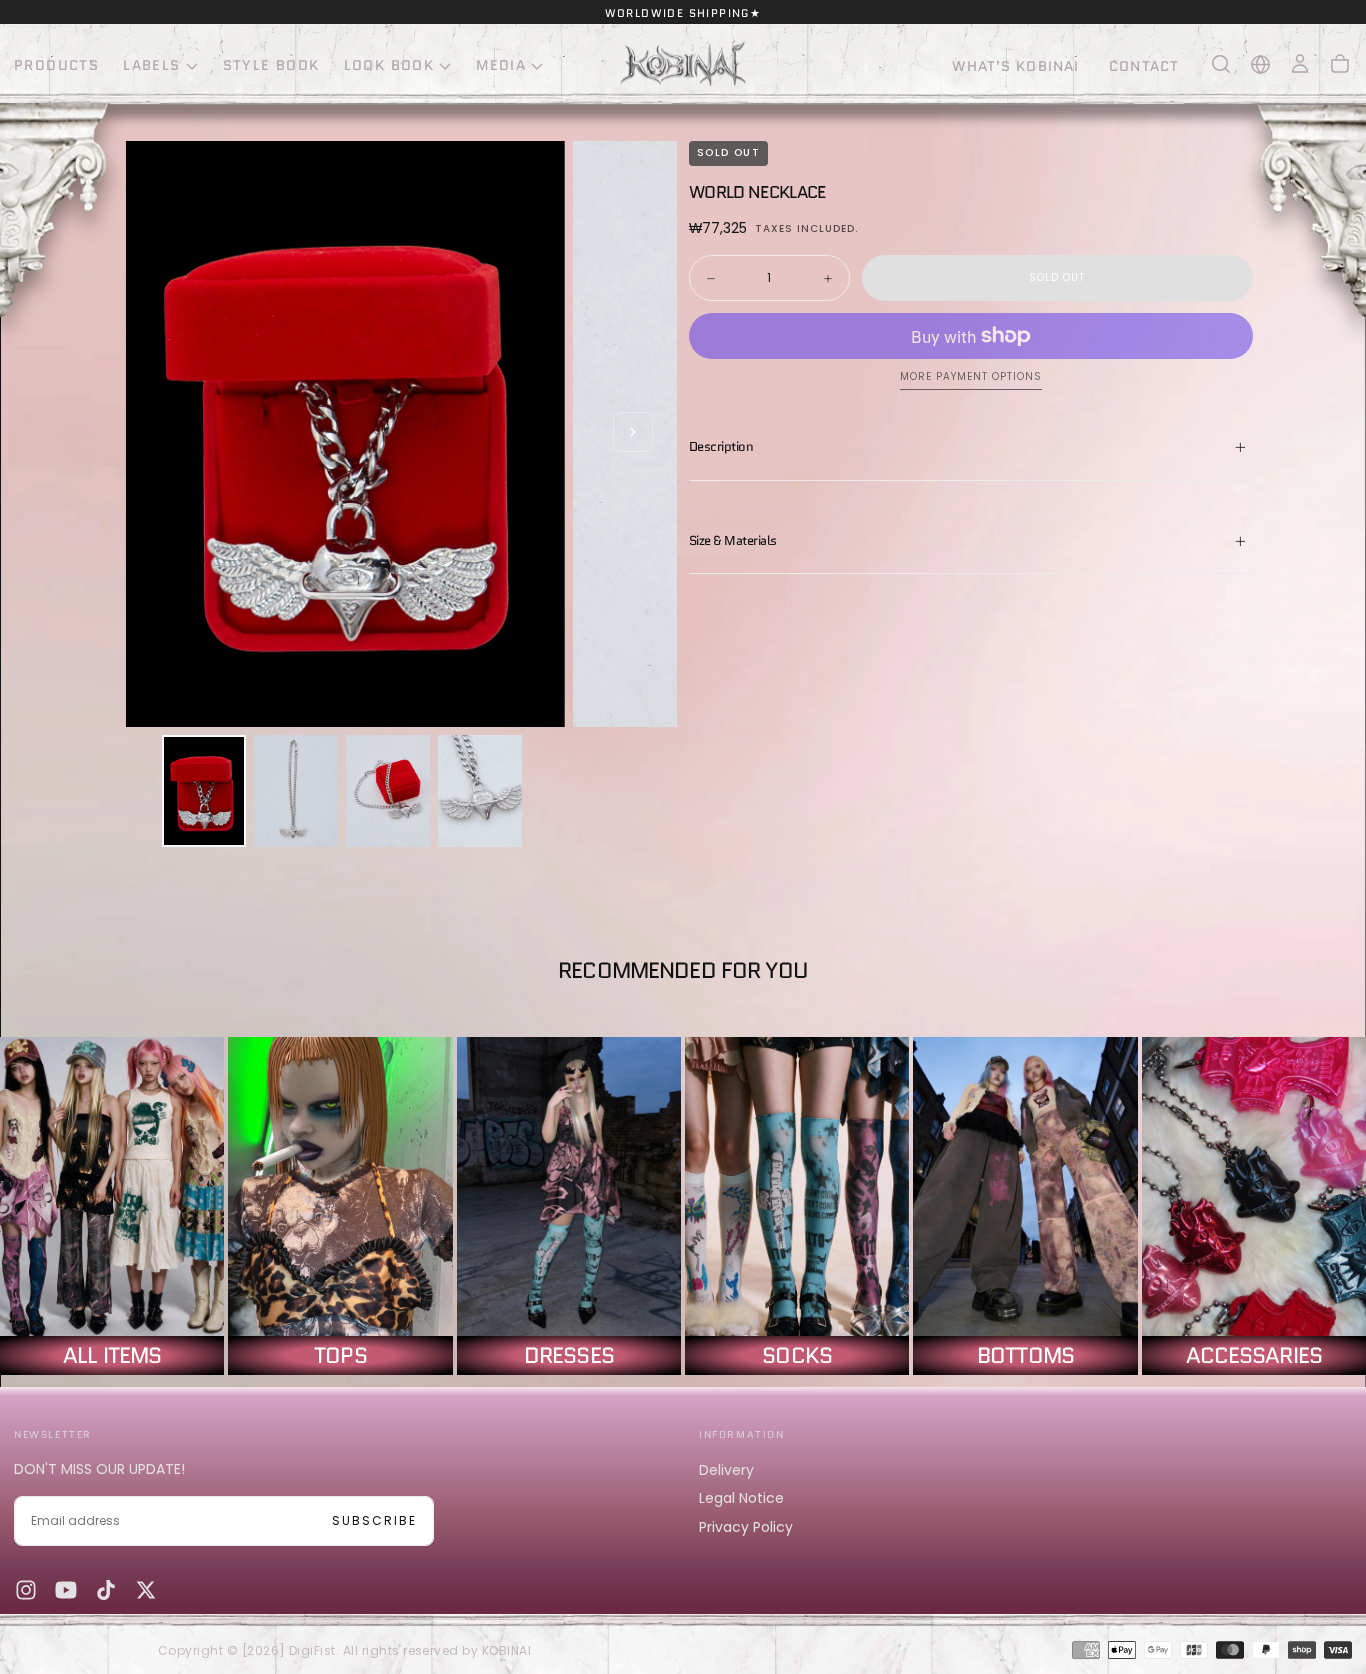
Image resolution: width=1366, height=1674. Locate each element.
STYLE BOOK (271, 65)
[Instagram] (26, 1590)
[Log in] (1300, 64)
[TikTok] (106, 1590)
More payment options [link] (971, 377)
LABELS (151, 65)
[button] (1221, 64)
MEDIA (501, 65)
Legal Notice (741, 1498)
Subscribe (374, 1520)
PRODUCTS (56, 65)
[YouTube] (66, 1590)
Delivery (726, 1470)
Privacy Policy (746, 1527)
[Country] (1260, 64)
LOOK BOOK (389, 65)
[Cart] (1340, 64)
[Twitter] (146, 1590)
